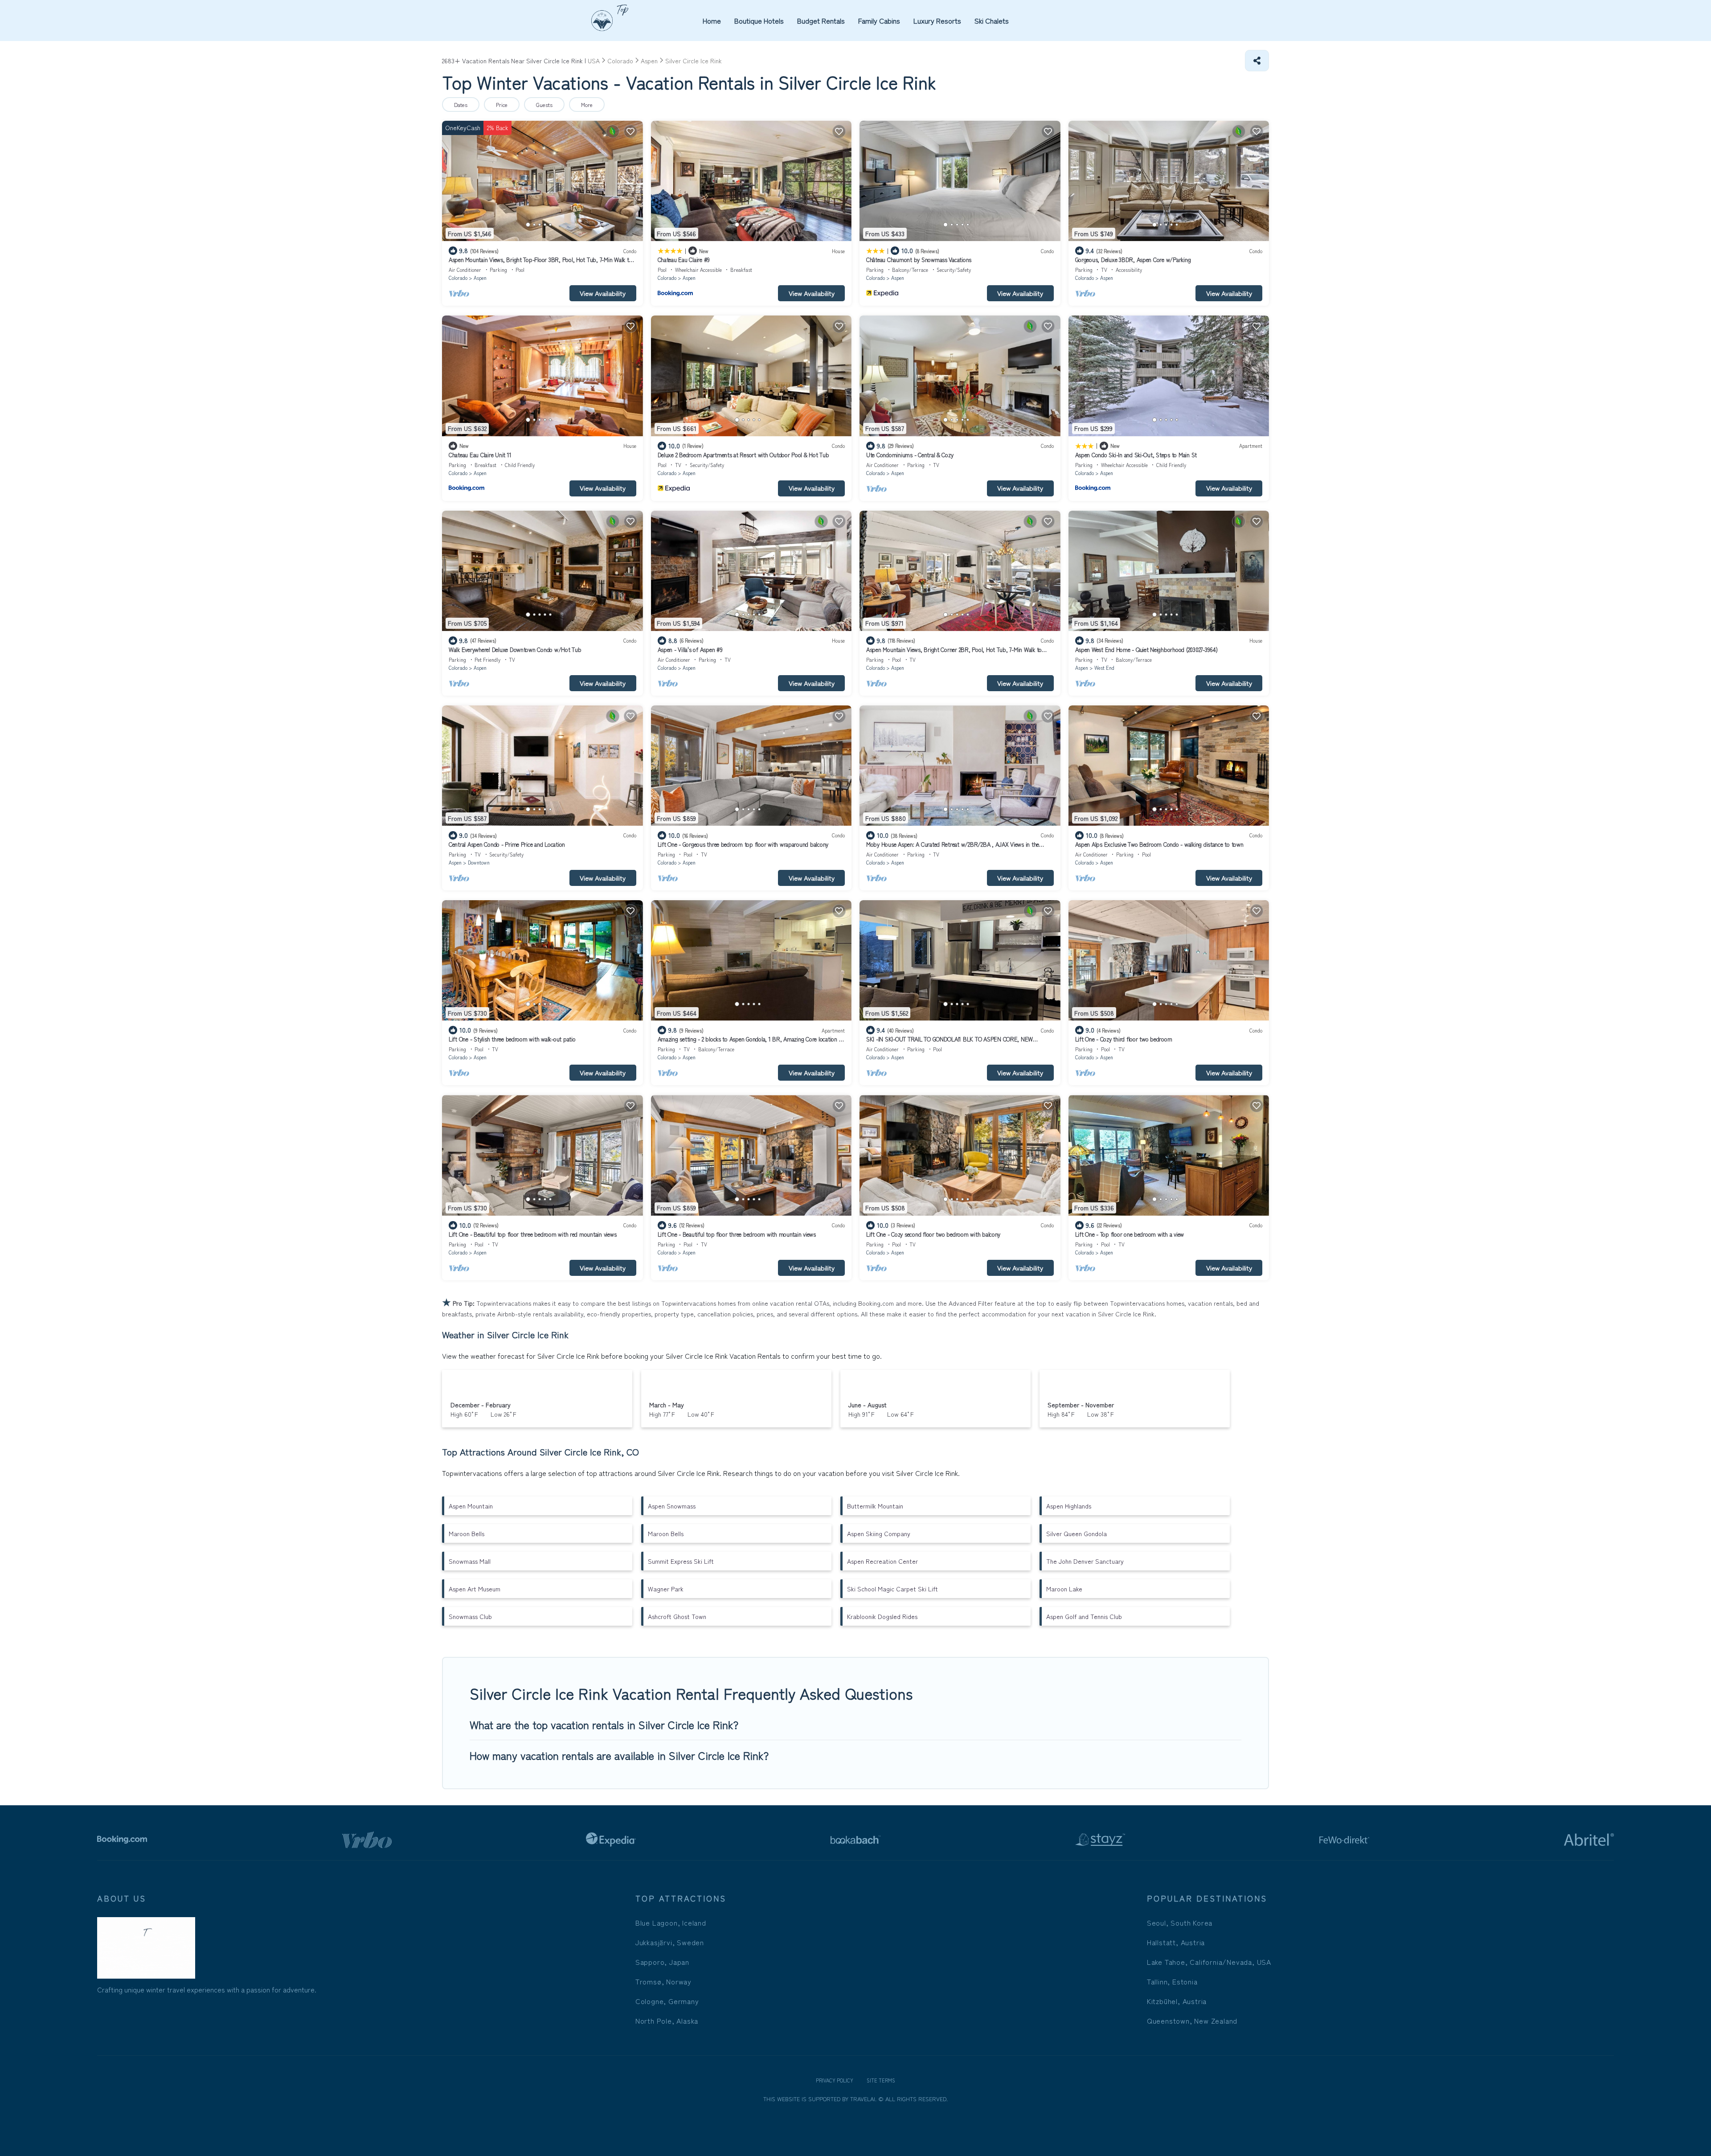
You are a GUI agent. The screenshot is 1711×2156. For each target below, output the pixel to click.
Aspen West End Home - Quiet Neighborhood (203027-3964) (1146, 650)
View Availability (603, 293)
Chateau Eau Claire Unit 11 (480, 455)
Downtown (479, 862)
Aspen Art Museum (475, 1589)
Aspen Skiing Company (879, 1533)
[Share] (1257, 61)
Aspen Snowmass (672, 1506)
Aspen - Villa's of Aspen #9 (690, 650)
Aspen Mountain (471, 1506)
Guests (544, 105)
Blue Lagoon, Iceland (671, 1922)
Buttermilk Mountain (875, 1506)
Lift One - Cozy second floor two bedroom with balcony (933, 1234)
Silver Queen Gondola (1077, 1533)
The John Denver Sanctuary (1085, 1561)
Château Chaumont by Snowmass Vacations (919, 260)
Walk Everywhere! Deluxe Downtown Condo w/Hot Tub (515, 650)
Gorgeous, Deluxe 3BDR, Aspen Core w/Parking (1133, 260)
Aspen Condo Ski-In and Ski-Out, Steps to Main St (1136, 455)
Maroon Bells (467, 1533)
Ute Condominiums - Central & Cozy (910, 455)
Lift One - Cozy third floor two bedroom (1124, 1039)
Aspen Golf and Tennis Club (1084, 1616)
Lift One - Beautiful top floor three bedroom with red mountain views (532, 1234)
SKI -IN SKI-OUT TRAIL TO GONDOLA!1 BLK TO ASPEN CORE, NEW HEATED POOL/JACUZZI (950, 1043)
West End (1104, 668)
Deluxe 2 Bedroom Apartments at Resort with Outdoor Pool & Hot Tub (743, 455)
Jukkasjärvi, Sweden (670, 1942)
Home (712, 20)
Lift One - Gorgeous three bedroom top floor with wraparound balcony (743, 844)
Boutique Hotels (759, 20)
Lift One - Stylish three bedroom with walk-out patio (512, 1039)
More (587, 105)
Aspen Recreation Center (882, 1561)
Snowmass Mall (470, 1561)
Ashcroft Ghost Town (677, 1616)
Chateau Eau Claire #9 (684, 260)
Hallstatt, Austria (1176, 1942)
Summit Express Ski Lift (681, 1561)
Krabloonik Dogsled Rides (882, 1616)
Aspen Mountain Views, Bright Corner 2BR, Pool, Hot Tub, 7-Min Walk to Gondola (954, 654)
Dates (461, 105)
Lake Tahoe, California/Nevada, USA (1209, 1962)
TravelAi (862, 2099)
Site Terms (881, 2080)
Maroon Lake (1064, 1589)
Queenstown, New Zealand (1192, 2021)
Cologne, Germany (667, 2001)
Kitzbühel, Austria (1177, 2001)
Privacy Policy (835, 2080)
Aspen (480, 278)
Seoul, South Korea (1180, 1922)
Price (502, 105)
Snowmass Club (470, 1616)
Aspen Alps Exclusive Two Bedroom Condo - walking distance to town (1159, 844)
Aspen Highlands (1069, 1506)
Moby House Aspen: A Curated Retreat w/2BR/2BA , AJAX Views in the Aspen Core (953, 848)
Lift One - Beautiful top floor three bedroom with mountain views (737, 1234)
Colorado (458, 278)
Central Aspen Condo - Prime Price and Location (507, 844)
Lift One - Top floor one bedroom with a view (1130, 1234)
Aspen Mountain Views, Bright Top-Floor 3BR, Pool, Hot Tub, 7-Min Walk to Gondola (540, 264)
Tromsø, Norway (663, 1981)
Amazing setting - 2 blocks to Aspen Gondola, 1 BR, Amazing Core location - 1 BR (751, 1043)
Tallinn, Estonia (1172, 1981)
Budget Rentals (821, 20)
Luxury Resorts (937, 20)
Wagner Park (666, 1589)
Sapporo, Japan (662, 1962)
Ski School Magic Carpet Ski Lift (892, 1589)
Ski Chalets (992, 20)
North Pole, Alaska (667, 2021)
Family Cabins (879, 20)
